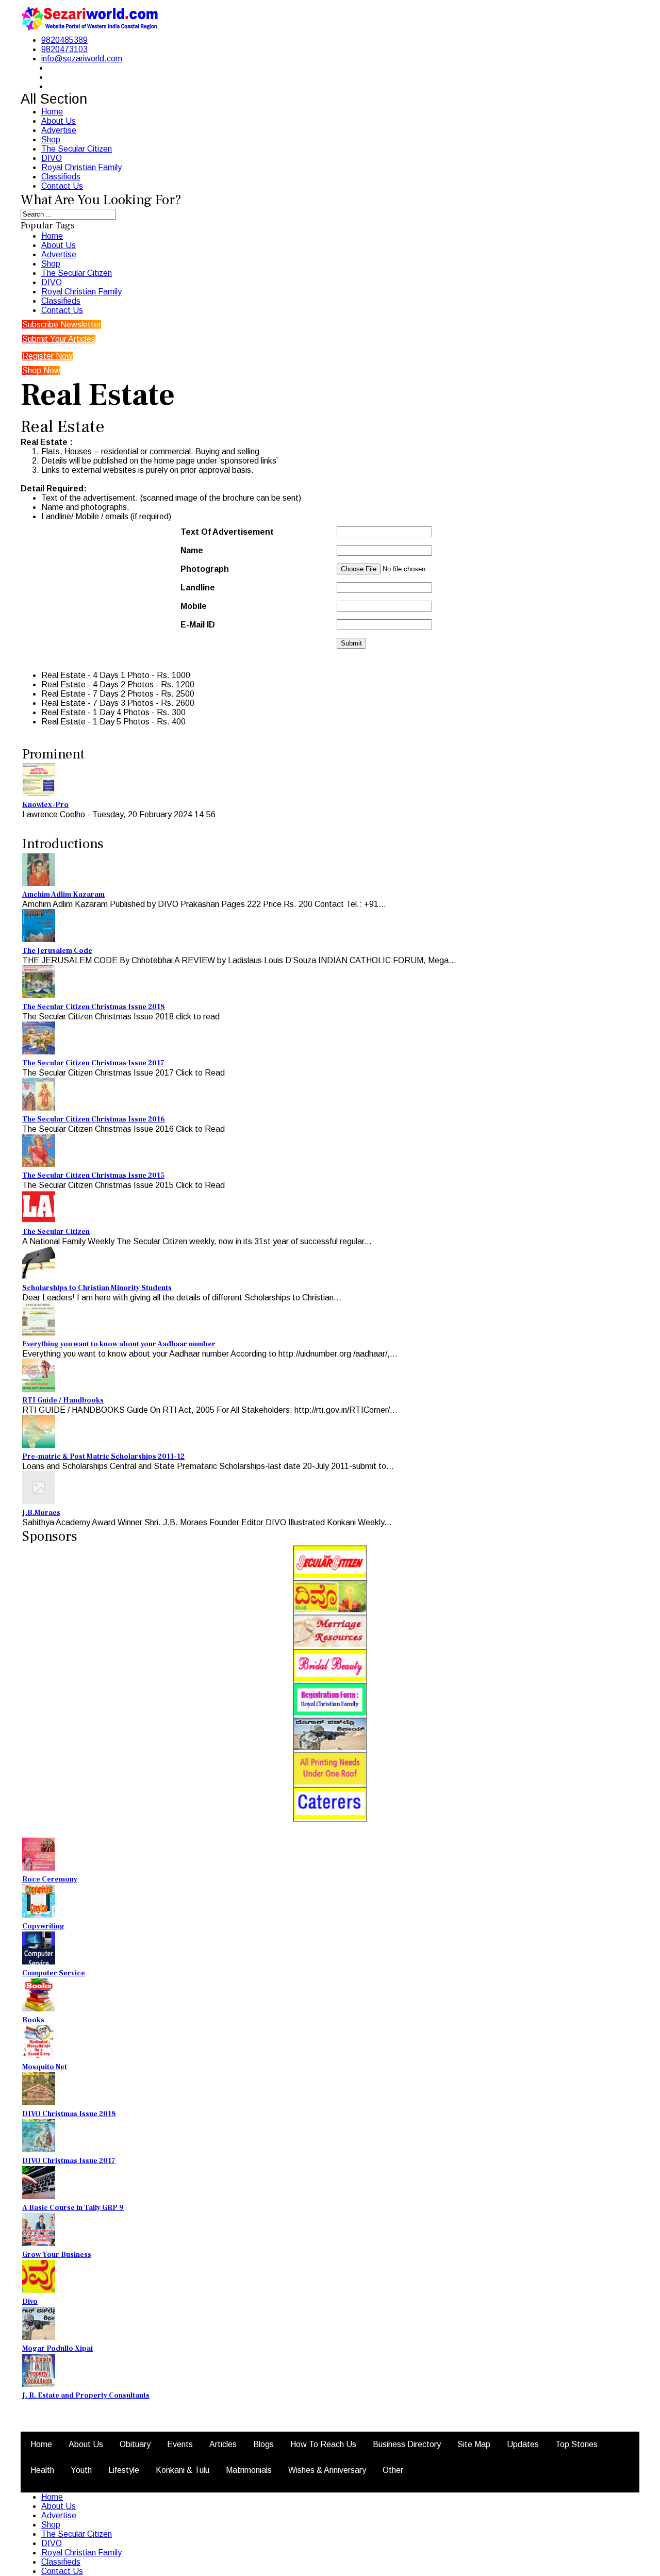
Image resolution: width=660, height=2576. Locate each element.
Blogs (263, 2444)
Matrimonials (249, 2470)
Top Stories (576, 2444)
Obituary (135, 2444)
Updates (523, 2444)
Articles (223, 2444)
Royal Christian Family (81, 167)
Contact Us (62, 186)
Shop (51, 139)
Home (52, 112)
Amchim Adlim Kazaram (63, 895)
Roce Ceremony (50, 1879)
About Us (59, 121)
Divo (30, 2302)
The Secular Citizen (77, 149)
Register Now (47, 356)
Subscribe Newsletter (62, 325)
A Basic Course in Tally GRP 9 (73, 2208)
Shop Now (41, 370)
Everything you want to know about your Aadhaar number (119, 1344)
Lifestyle (124, 2470)
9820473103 (64, 49)
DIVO (52, 158)
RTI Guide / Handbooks (63, 1400)
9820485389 (64, 40)
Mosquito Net (45, 2067)
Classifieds (61, 177)
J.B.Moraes (41, 1513)
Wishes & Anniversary (327, 2470)
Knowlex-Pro (45, 805)
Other (393, 2470)
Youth (81, 2470)
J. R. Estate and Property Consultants (86, 2396)
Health (42, 2470)
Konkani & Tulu (183, 2470)
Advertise (59, 130)
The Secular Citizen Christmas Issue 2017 (93, 1063)
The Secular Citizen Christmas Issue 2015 (93, 1176)
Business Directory (407, 2444)
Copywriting (43, 1926)
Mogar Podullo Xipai (57, 2349)
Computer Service (54, 1973)
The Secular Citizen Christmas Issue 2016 (94, 1119)
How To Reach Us (323, 2444)
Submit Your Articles (59, 339)
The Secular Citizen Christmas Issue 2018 (94, 1007)
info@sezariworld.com (82, 59)
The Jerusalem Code (57, 951)
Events (180, 2444)
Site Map (474, 2444)
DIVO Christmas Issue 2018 (69, 2114)
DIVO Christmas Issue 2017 (69, 2161)
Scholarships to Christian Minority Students (97, 1288)
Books (33, 2020)
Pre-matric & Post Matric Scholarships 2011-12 (103, 1457)
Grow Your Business (57, 2255)
